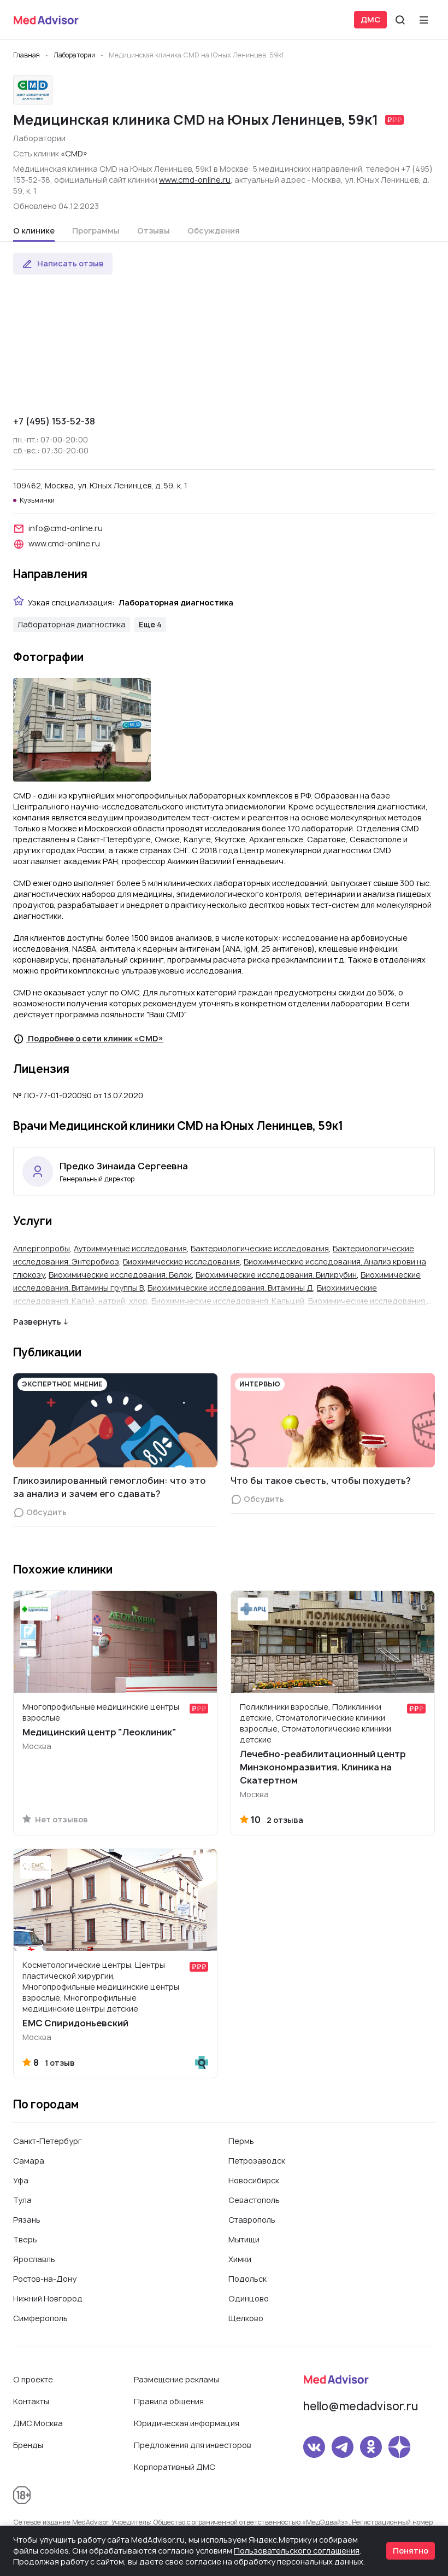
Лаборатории (39, 138)
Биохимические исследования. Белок (120, 1275)
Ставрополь (252, 2220)
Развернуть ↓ (41, 1322)
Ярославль (34, 2259)
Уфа (21, 2180)
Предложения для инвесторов (193, 2445)
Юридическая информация (187, 2423)
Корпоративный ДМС (175, 2467)
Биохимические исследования (181, 1261)
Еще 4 (150, 624)
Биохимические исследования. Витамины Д (230, 1288)
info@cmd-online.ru (66, 528)
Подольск (247, 2279)
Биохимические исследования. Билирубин (276, 1275)
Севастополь (254, 2200)
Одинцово (249, 2298)
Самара (29, 2161)
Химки (240, 2259)
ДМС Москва (38, 2423)
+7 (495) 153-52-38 (54, 421)
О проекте (33, 2379)
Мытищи (244, 2239)
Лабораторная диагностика (72, 624)
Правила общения (169, 2401)
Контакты (31, 2401)
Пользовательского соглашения (297, 2551)
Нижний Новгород (48, 2298)
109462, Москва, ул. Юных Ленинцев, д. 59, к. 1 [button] (100, 485)
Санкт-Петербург (48, 2141)
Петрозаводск (257, 2161)
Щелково (246, 2318)
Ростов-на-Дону (45, 2279)
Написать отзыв (70, 263)
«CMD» (74, 153)
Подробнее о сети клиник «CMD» (95, 1038)
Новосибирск (254, 2180)
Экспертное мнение (62, 1384)
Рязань (27, 2220)
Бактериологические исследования (260, 1248)
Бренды (28, 2445)
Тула (22, 2200)
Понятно (411, 2551)
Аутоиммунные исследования (130, 1248)
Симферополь (40, 2318)
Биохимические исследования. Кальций (228, 1301)
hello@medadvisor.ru (361, 2406)
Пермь (241, 2141)
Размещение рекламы (176, 2379)
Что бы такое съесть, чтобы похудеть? (321, 1481)
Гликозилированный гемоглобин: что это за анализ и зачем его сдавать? (110, 1487)
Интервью (260, 1384)
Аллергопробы (42, 1248)
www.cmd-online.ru (195, 180)
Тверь (25, 2239)
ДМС (370, 19)
